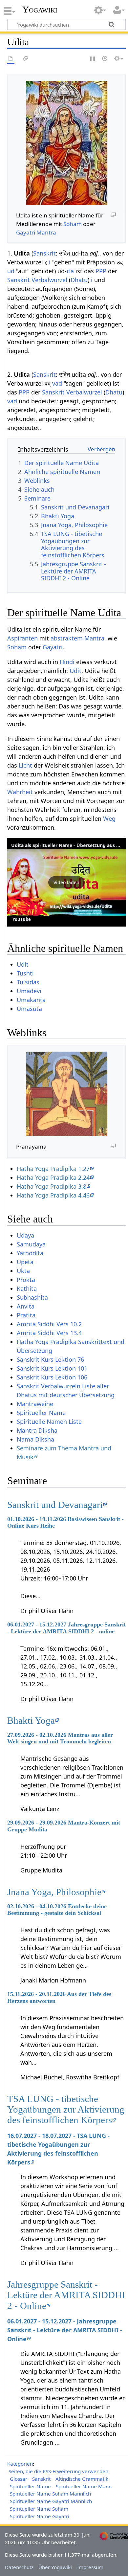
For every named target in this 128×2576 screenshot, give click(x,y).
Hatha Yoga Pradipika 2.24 (53, 1177)
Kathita (27, 1288)
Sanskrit (44, 253)
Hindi (67, 662)
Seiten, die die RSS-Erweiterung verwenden (58, 2471)
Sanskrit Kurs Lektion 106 (52, 1377)
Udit (75, 671)
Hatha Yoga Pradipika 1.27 (53, 1169)
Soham (73, 224)
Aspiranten (22, 638)
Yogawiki (40, 10)
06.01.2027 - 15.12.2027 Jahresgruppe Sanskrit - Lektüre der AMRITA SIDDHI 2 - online (66, 1628)
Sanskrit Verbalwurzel (37, 280)
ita (70, 271)
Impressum (90, 2567)
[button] (66, 882)
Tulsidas (28, 982)
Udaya (25, 1235)
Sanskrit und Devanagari (55, 1505)
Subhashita (32, 1297)
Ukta (23, 1271)
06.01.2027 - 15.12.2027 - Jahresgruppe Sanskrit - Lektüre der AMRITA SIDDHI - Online (65, 2330)
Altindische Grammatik (82, 2479)
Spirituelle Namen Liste (49, 1422)
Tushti (25, 973)
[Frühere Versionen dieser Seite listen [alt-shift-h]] (105, 59)
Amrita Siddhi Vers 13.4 (49, 1333)
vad (57, 383)
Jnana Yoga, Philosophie (54, 1892)
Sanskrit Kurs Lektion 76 (50, 1359)
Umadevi (29, 991)
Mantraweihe (35, 1404)
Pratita (26, 1315)
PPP (101, 271)
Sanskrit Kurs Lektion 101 (52, 1368)
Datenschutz (19, 2567)
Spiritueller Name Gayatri (40, 2516)
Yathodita (30, 1253)
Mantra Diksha (37, 1430)
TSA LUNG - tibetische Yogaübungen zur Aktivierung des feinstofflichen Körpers (66, 2109)
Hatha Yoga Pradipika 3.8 (52, 1186)
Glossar (19, 2479)
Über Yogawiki (55, 2567)
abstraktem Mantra (77, 638)
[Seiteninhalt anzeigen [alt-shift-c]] (11, 59)
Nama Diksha (35, 1439)
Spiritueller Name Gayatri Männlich (51, 2501)
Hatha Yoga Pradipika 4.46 (53, 1195)
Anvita (26, 1306)
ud (11, 271)
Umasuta (29, 1009)
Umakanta (31, 1000)
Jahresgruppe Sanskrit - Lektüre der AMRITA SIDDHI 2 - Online (66, 2295)
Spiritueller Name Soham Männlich (50, 2494)
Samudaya (31, 1244)
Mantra (46, 232)
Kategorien (20, 2464)
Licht (25, 765)
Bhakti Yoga (31, 1720)
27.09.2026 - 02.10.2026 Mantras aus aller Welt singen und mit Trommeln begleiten (60, 1738)
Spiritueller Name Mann (84, 2486)
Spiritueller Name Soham (39, 2509)
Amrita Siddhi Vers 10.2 (49, 1324)
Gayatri (26, 232)
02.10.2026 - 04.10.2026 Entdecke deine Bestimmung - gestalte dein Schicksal (57, 1910)
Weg (109, 818)
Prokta (26, 1280)
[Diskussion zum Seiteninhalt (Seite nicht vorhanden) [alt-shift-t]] (26, 59)
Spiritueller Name (41, 1413)
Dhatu (79, 280)
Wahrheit (20, 792)
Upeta (25, 1262)
